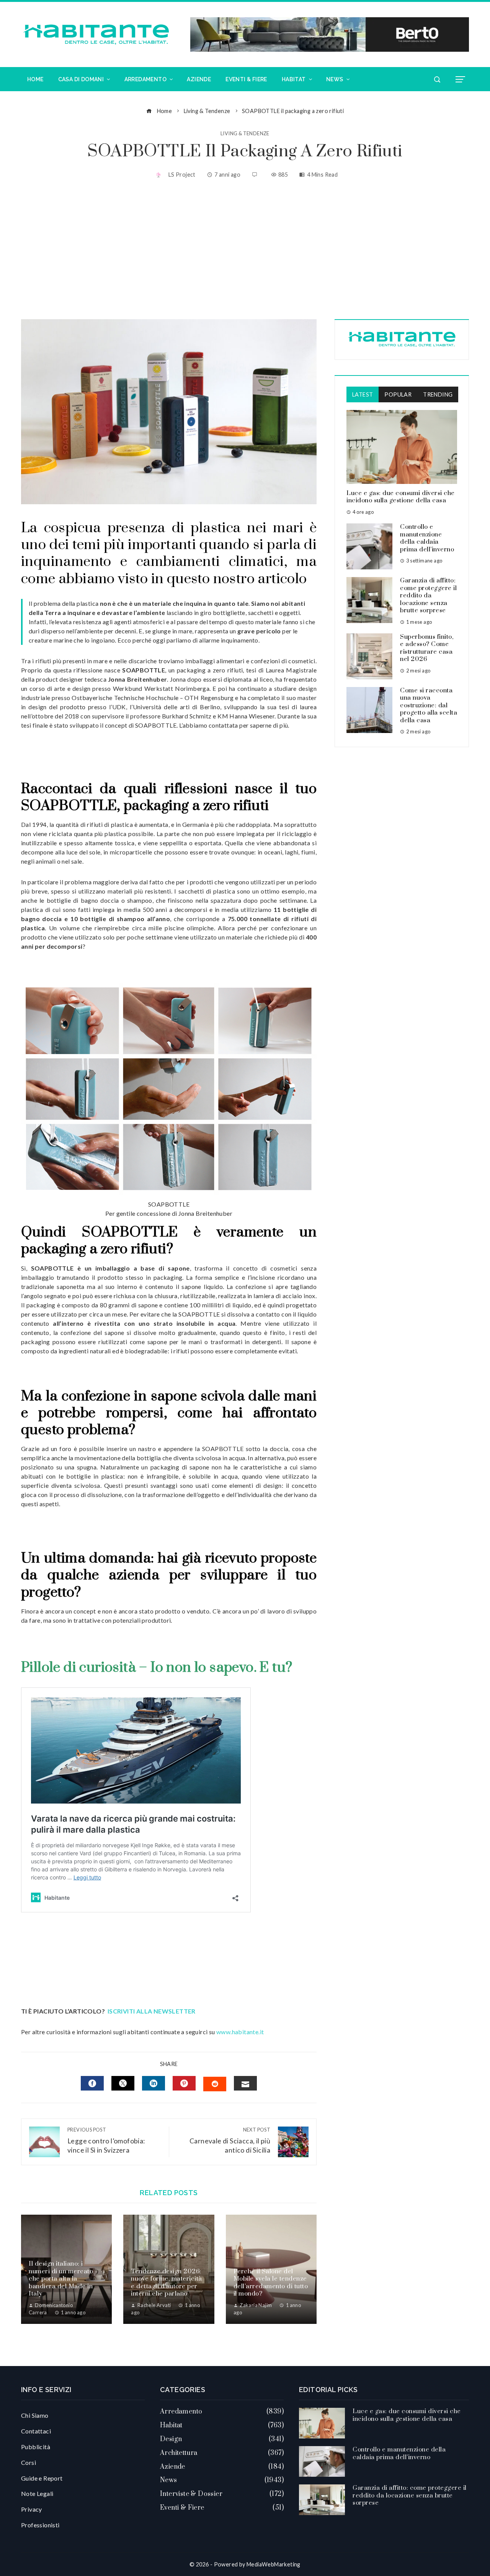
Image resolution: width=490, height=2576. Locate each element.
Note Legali (37, 2493)
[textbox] (169, 553)
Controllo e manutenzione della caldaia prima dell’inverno (427, 538)
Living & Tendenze (245, 134)
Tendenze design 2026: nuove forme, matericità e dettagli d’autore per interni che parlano (167, 2283)
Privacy (32, 2509)
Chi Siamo (35, 2415)
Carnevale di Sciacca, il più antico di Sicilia (230, 2141)
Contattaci (36, 2431)
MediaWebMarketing (274, 2564)
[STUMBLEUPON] (215, 2084)
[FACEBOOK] (92, 2083)
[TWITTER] (123, 2083)
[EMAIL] (245, 2083)
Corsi (29, 2462)
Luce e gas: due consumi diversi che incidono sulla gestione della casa (401, 497)
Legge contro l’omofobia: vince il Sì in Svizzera (106, 2141)
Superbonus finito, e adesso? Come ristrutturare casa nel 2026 (427, 648)
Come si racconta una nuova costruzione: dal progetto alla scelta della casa (429, 705)
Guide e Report (42, 2478)
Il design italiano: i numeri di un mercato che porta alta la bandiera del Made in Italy (61, 2279)
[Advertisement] (245, 250)
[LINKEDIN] (154, 2083)
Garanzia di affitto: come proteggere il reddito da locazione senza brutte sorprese (428, 595)
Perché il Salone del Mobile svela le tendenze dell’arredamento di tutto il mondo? (271, 2283)
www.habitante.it (240, 2032)
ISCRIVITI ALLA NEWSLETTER (152, 2011)
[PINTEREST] (184, 2083)
